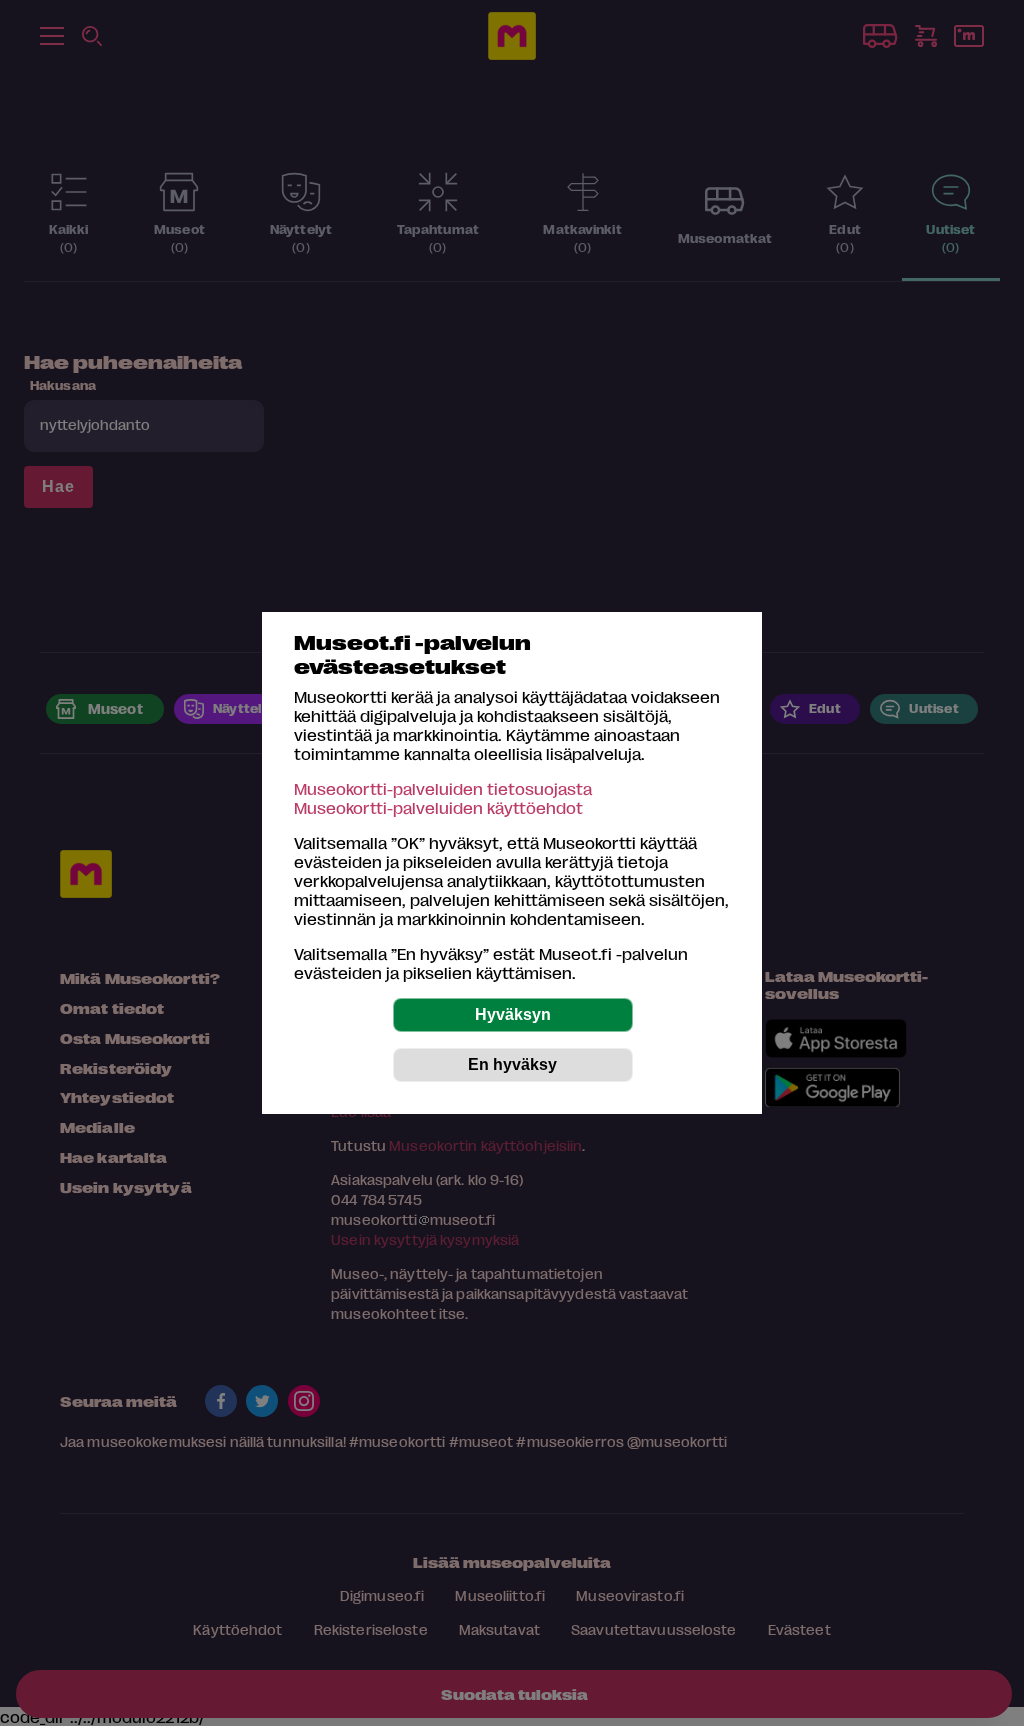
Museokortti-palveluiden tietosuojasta (443, 788)
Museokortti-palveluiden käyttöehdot (438, 807)
